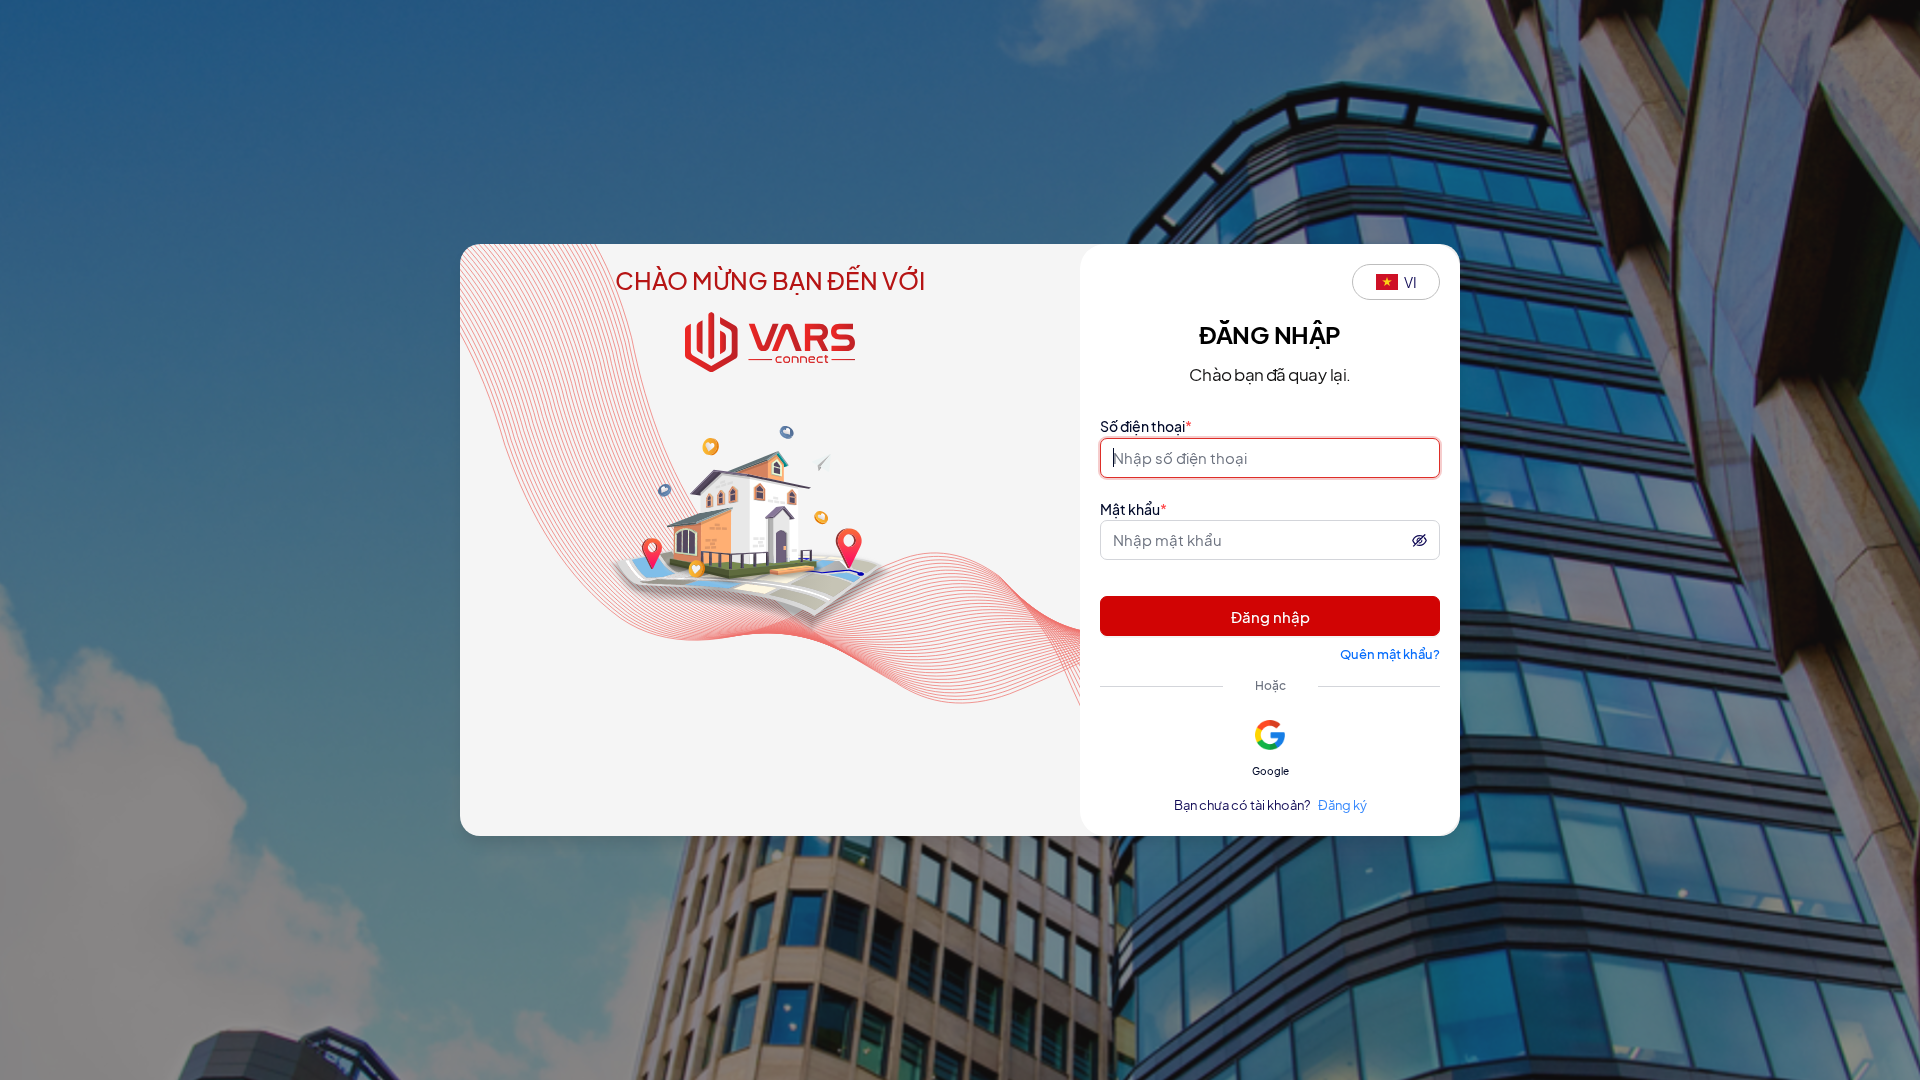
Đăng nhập (1270, 616)
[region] (960, 540)
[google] (1270, 735)
